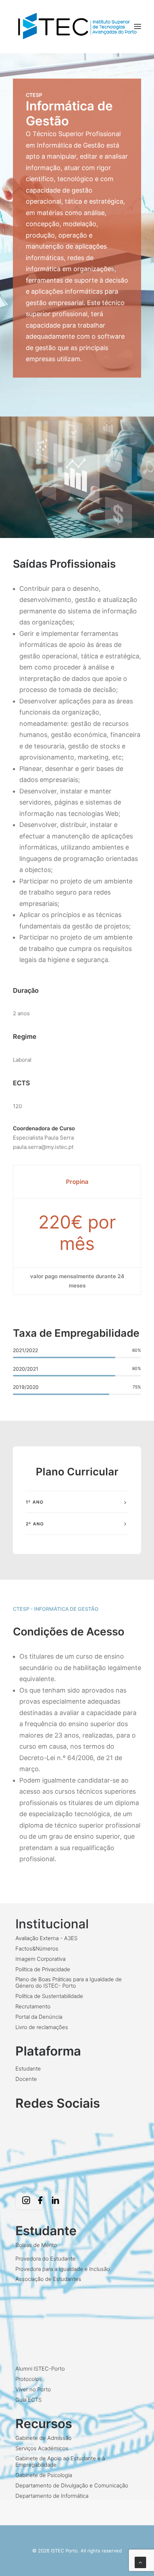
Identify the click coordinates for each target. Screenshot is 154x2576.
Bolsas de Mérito (36, 2245)
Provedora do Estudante (45, 2259)
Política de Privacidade (43, 1969)
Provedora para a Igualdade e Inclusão (63, 2269)
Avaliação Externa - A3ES (46, 1938)
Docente (26, 2079)
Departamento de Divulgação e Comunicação (72, 2485)
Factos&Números (37, 1949)
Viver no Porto (33, 2389)
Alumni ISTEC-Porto (40, 2369)
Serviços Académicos (42, 2448)
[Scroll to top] (140, 2562)
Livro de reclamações (42, 2027)
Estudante (28, 2069)
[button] (138, 27)
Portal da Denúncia (39, 2017)
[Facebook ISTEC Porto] (40, 2200)
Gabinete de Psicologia (44, 2475)
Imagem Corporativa (40, 1959)
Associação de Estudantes (48, 2279)
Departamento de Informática (52, 2496)
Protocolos (29, 2379)
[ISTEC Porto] (77, 27)
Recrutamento (33, 2006)
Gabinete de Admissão (44, 2438)
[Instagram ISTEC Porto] (26, 2200)
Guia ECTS (28, 2400)
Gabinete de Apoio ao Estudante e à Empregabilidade (60, 2462)
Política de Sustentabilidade (49, 1996)
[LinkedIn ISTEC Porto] (55, 2200)
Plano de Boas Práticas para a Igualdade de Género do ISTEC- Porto (69, 1982)
